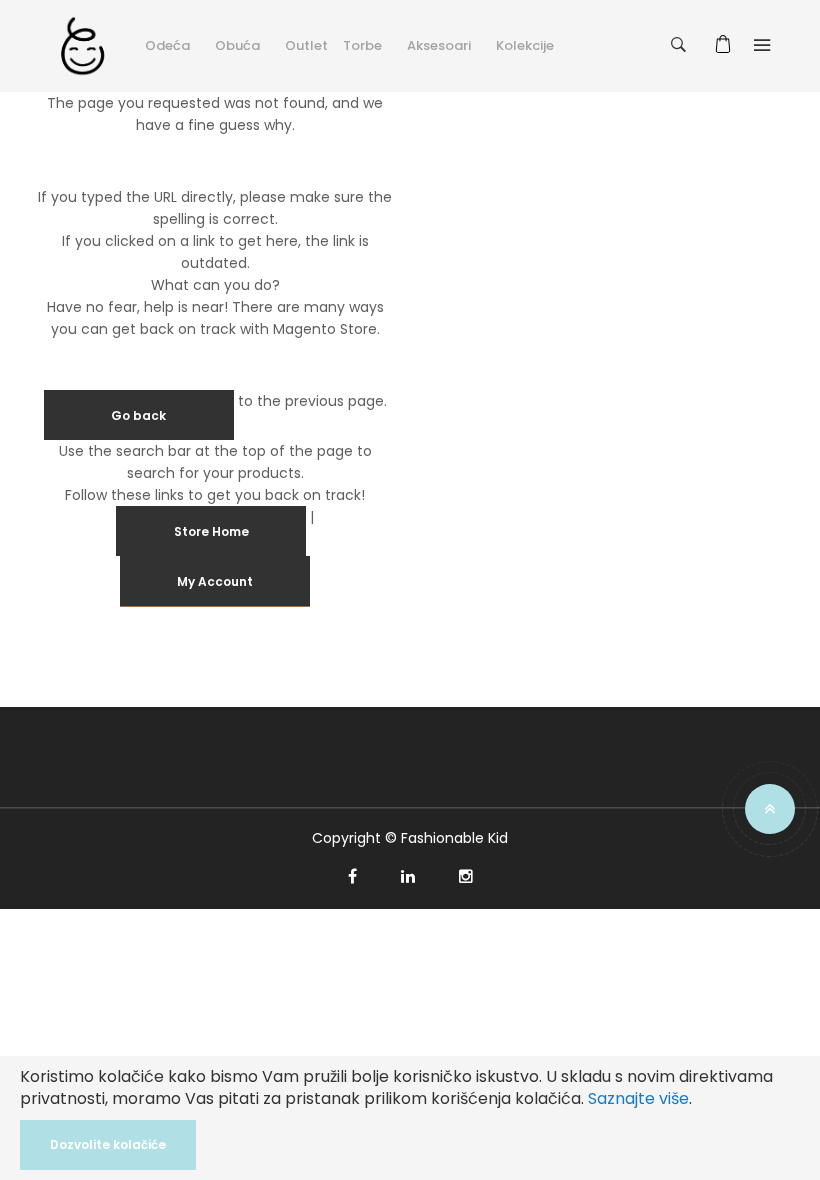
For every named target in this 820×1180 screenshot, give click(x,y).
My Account (215, 581)
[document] (410, 1118)
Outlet (306, 45)
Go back (138, 415)
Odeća (167, 45)
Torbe (362, 45)
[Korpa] (726, 45)
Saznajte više (638, 1098)
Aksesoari (439, 45)
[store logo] (82, 45)
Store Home (211, 531)
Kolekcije (525, 45)
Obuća (237, 45)
